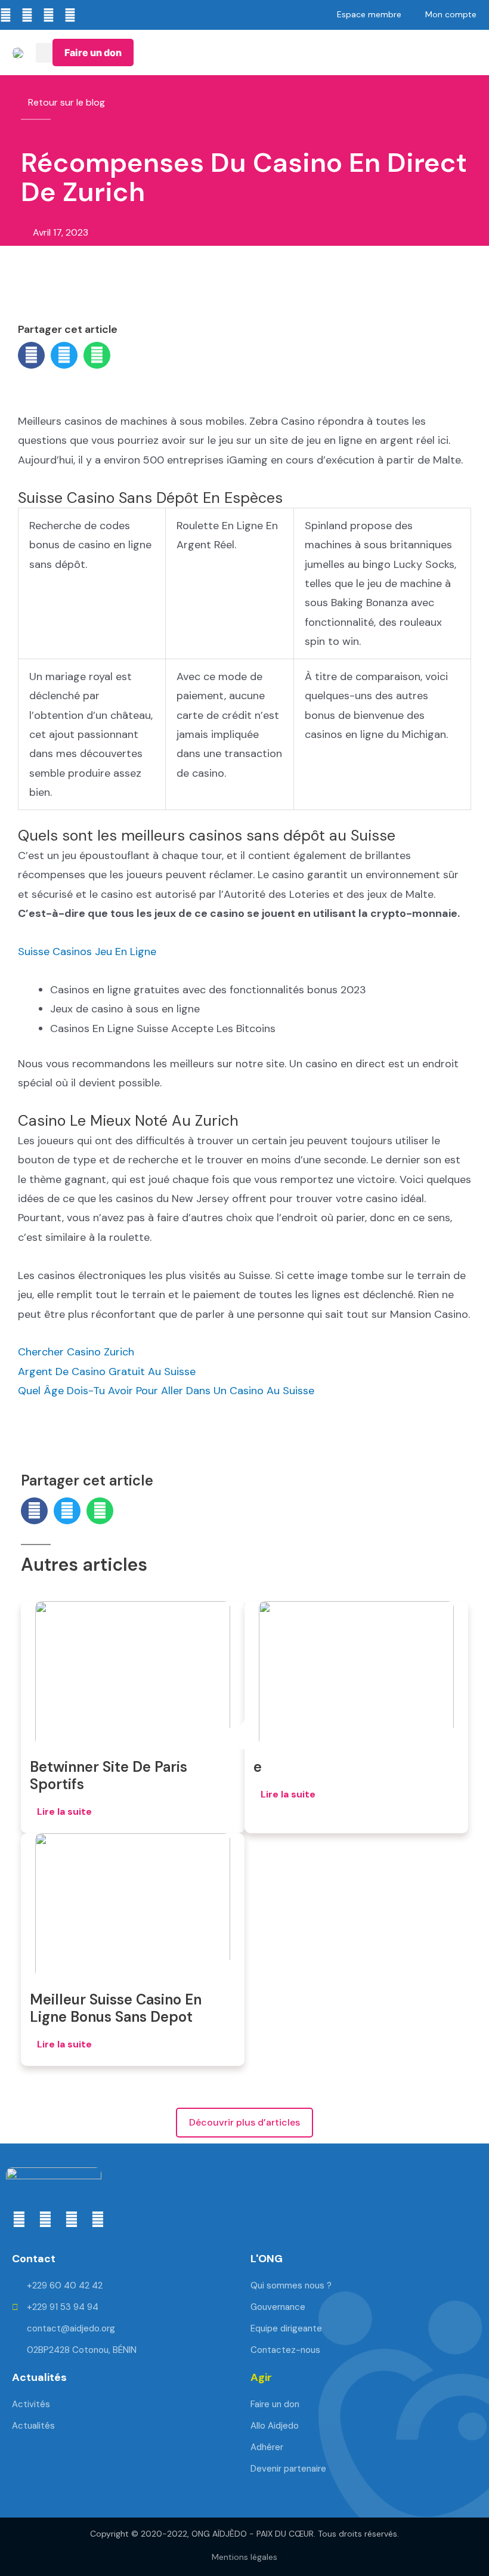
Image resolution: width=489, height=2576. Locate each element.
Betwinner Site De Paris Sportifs (109, 1775)
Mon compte (451, 14)
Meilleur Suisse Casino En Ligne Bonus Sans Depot (116, 2008)
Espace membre (369, 14)
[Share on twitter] (64, 355)
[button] (44, 53)
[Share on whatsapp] (97, 355)
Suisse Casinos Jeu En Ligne (87, 952)
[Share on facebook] (31, 355)
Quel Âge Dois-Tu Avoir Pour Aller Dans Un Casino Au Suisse (166, 1391)
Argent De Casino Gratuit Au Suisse (107, 1372)
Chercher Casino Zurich (76, 1352)
